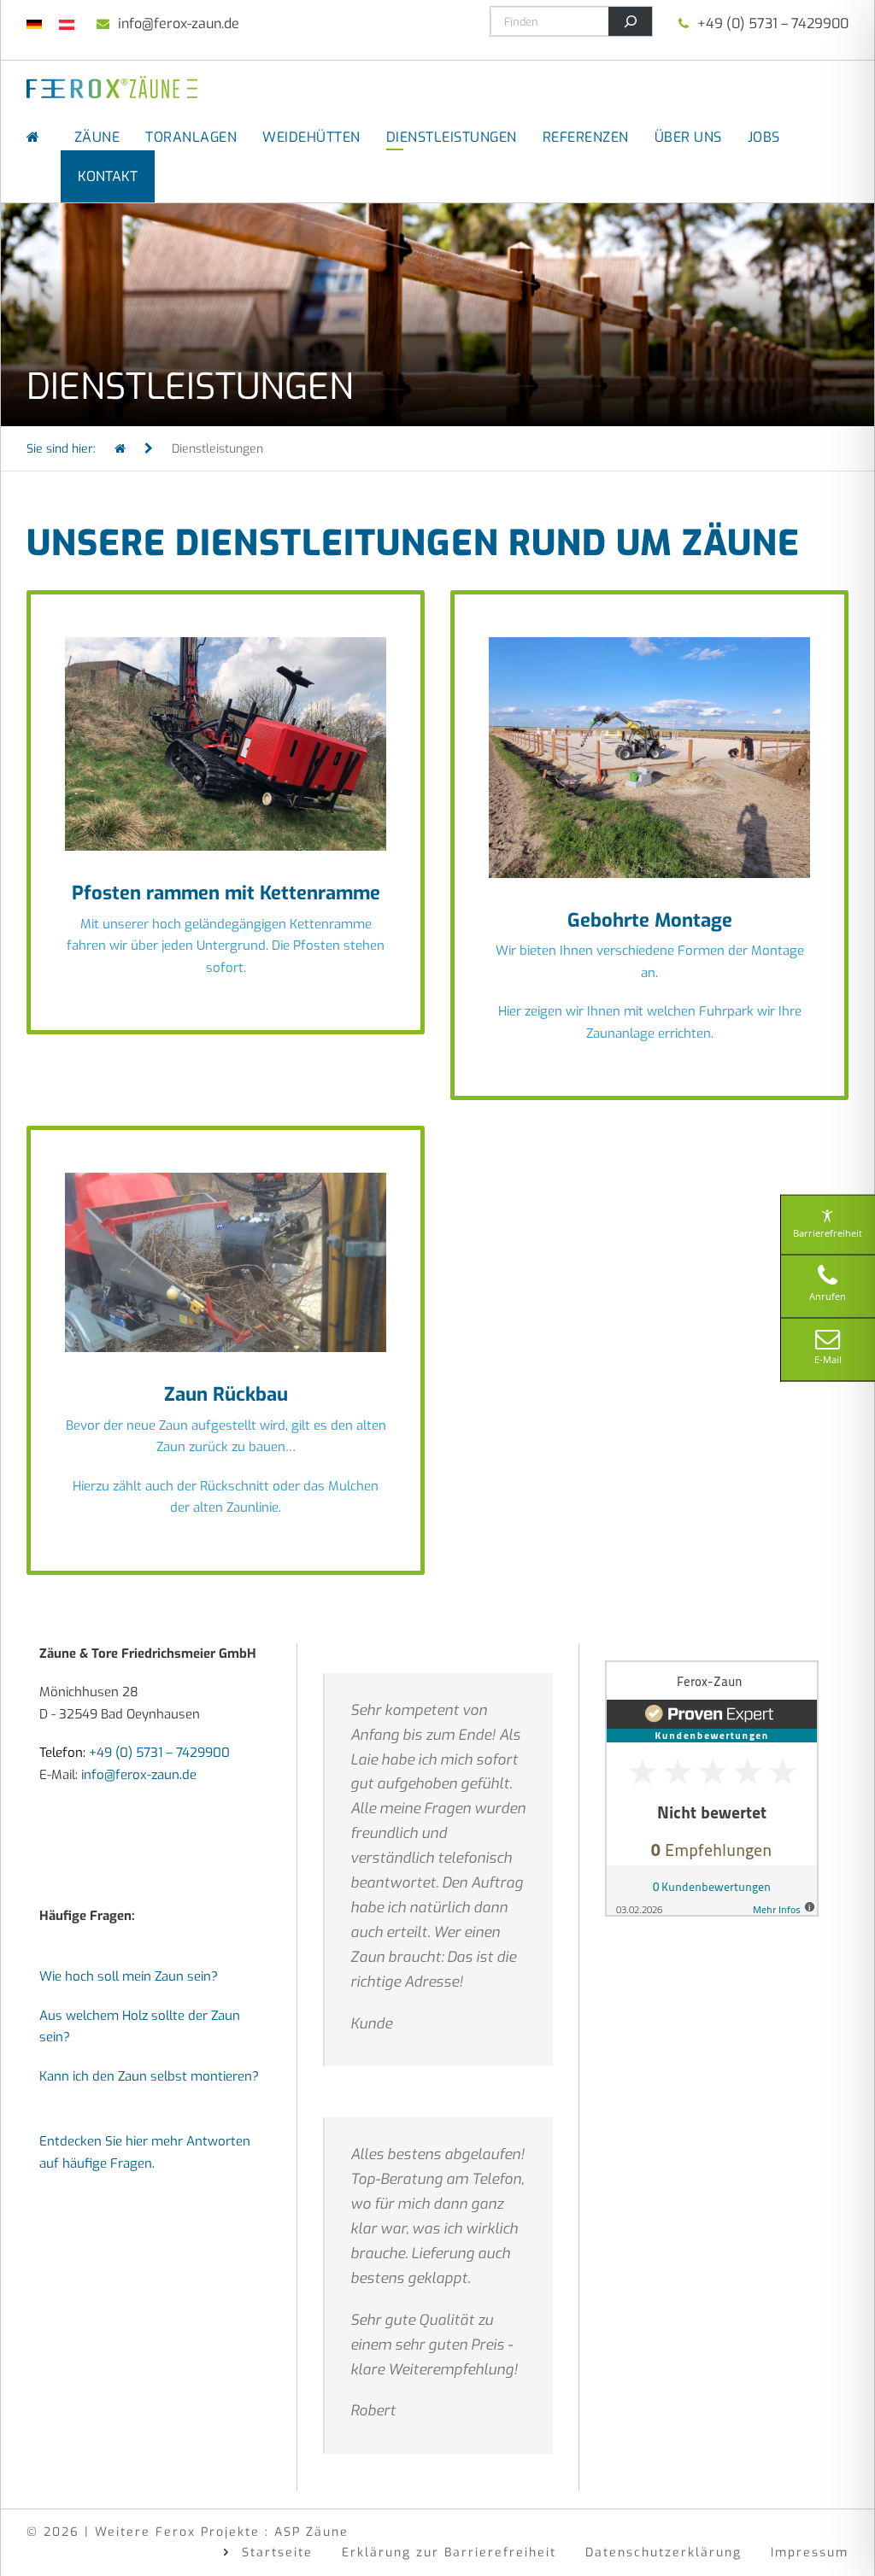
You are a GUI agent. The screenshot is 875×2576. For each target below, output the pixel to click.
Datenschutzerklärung (664, 2553)
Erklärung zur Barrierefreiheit (449, 2553)
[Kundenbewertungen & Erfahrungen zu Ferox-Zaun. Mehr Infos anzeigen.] (712, 1788)
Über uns (688, 137)
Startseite (277, 2553)
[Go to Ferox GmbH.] (120, 449)
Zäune (97, 137)
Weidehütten (311, 137)
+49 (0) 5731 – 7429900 (773, 23)
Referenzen (586, 137)
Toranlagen (191, 137)
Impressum (810, 2553)
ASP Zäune (311, 2532)
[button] (38, 2538)
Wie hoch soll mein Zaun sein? (129, 1976)
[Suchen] (630, 21)
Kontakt (108, 176)
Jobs (764, 137)
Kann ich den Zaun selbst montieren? (149, 2076)
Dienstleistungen (452, 137)
